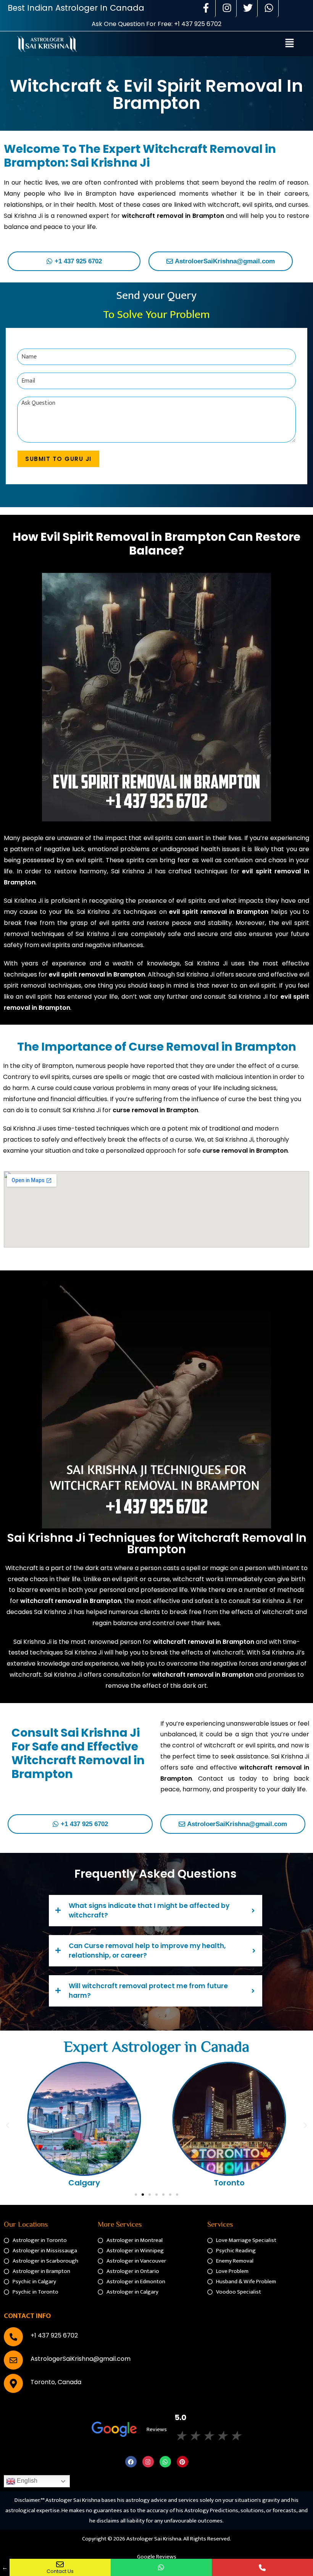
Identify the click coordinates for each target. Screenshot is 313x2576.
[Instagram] (148, 2462)
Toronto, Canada (56, 2382)
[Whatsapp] (165, 2462)
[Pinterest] (182, 2462)
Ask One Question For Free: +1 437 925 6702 (156, 24)
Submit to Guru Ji (58, 459)
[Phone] (262, 2567)
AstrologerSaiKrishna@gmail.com (81, 2359)
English (26, 2481)
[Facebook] (131, 2462)
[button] (290, 44)
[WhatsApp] (161, 2567)
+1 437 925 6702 (54, 2335)
